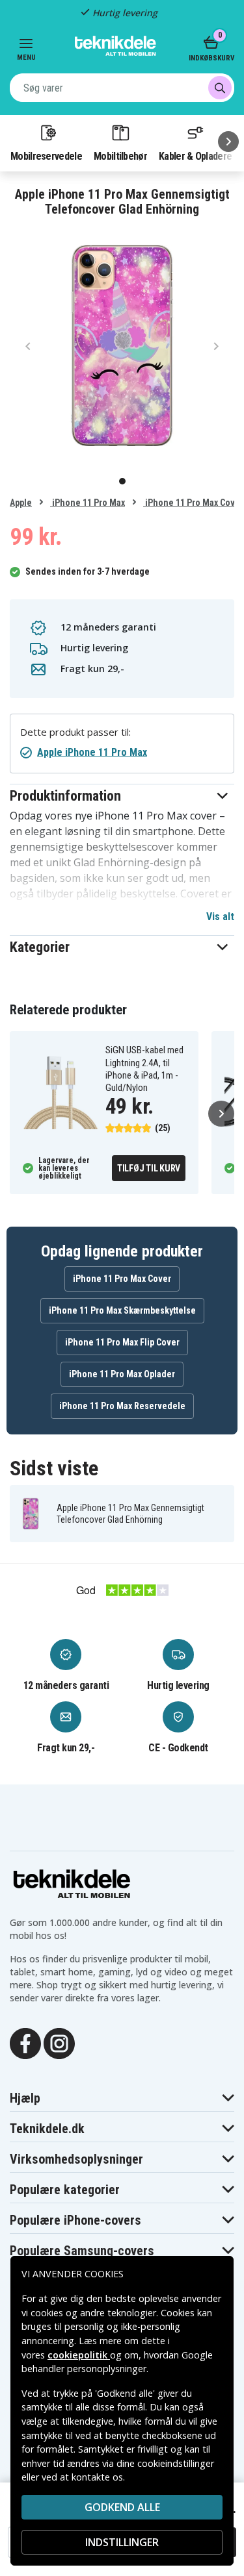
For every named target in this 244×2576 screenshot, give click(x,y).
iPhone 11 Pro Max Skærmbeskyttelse (122, 1310)
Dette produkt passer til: (75, 732)
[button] (122, 796)
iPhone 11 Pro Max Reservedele (122, 1406)
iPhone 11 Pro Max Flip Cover (122, 1342)
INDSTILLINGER (122, 2542)
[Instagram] (59, 2042)
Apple (21, 503)
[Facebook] (25, 2042)
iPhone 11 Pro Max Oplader (122, 1374)
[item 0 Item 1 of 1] (122, 345)
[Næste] (228, 142)
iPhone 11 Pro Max (88, 503)
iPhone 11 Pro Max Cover (193, 503)
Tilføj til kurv (149, 1168)
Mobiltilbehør (120, 156)
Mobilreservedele (46, 156)
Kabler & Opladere (195, 156)
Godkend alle (122, 2507)
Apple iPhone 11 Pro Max (92, 752)
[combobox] (122, 88)
